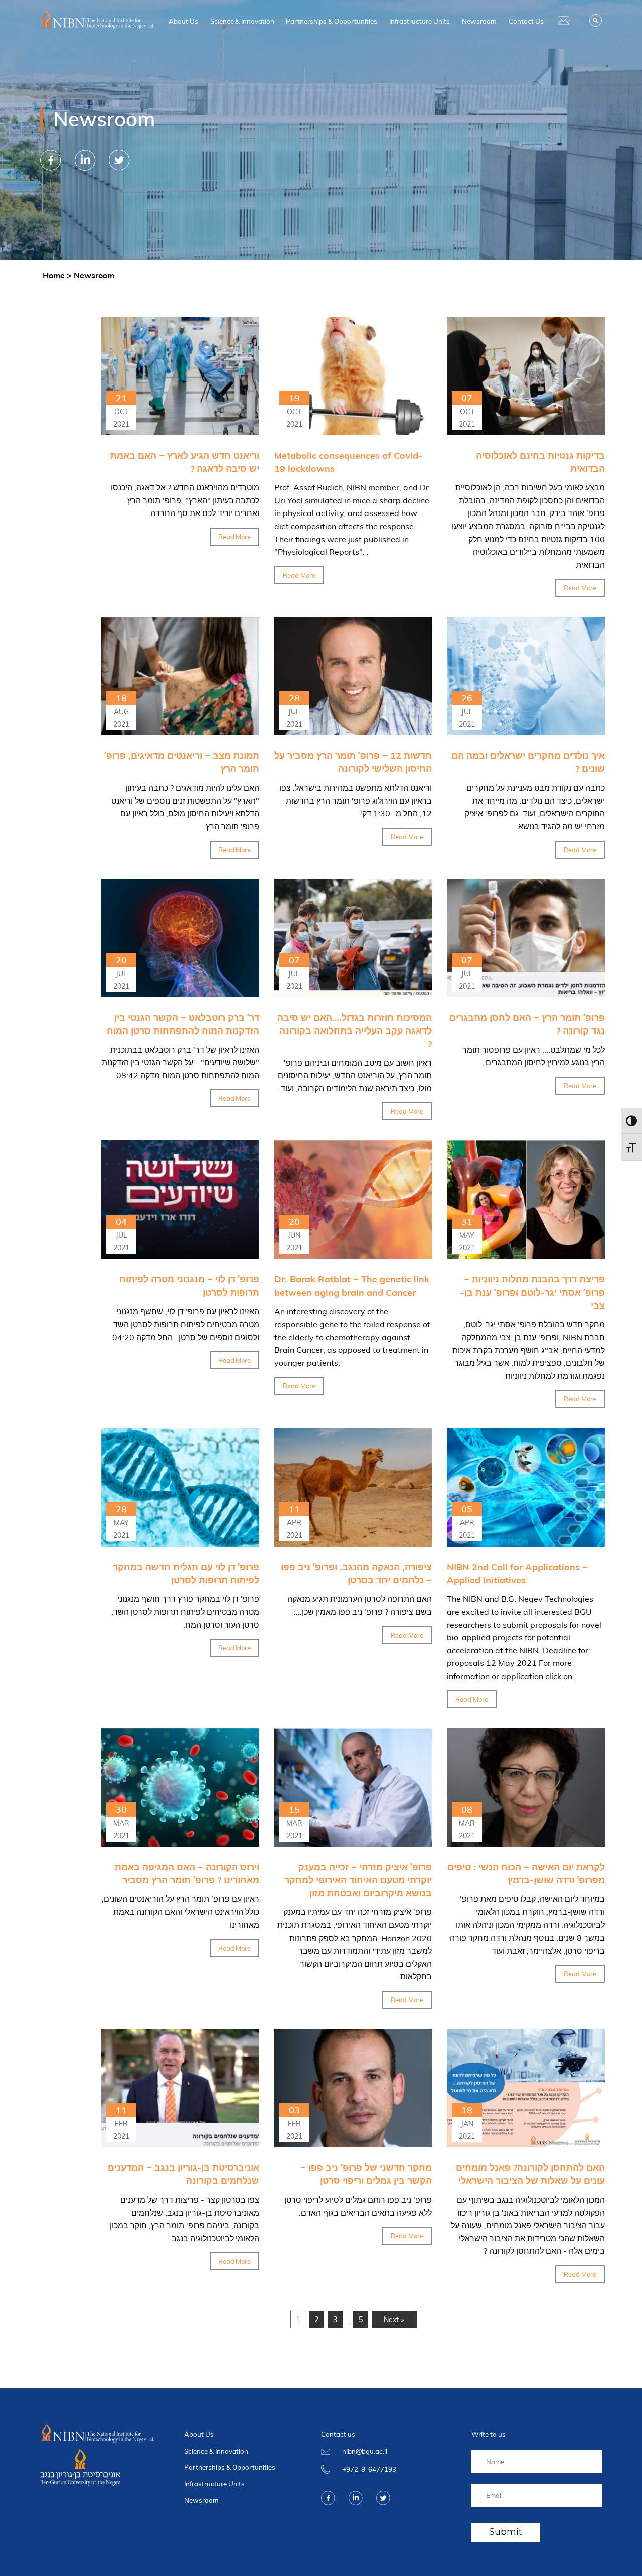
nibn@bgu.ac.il (365, 2451)
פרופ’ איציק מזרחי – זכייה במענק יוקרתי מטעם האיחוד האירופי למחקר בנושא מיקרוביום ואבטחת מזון (358, 1880)
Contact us (338, 2434)
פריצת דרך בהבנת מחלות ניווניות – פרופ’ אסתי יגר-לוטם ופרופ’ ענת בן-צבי (533, 1292)
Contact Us (526, 21)
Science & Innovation (242, 21)
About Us (183, 21)
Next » (394, 2320)
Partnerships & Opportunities (332, 21)
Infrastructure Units (420, 21)
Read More (234, 537)
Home (54, 275)
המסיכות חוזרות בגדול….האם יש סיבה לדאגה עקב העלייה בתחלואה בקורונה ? (355, 1031)
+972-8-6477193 (369, 2469)
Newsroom (479, 21)
